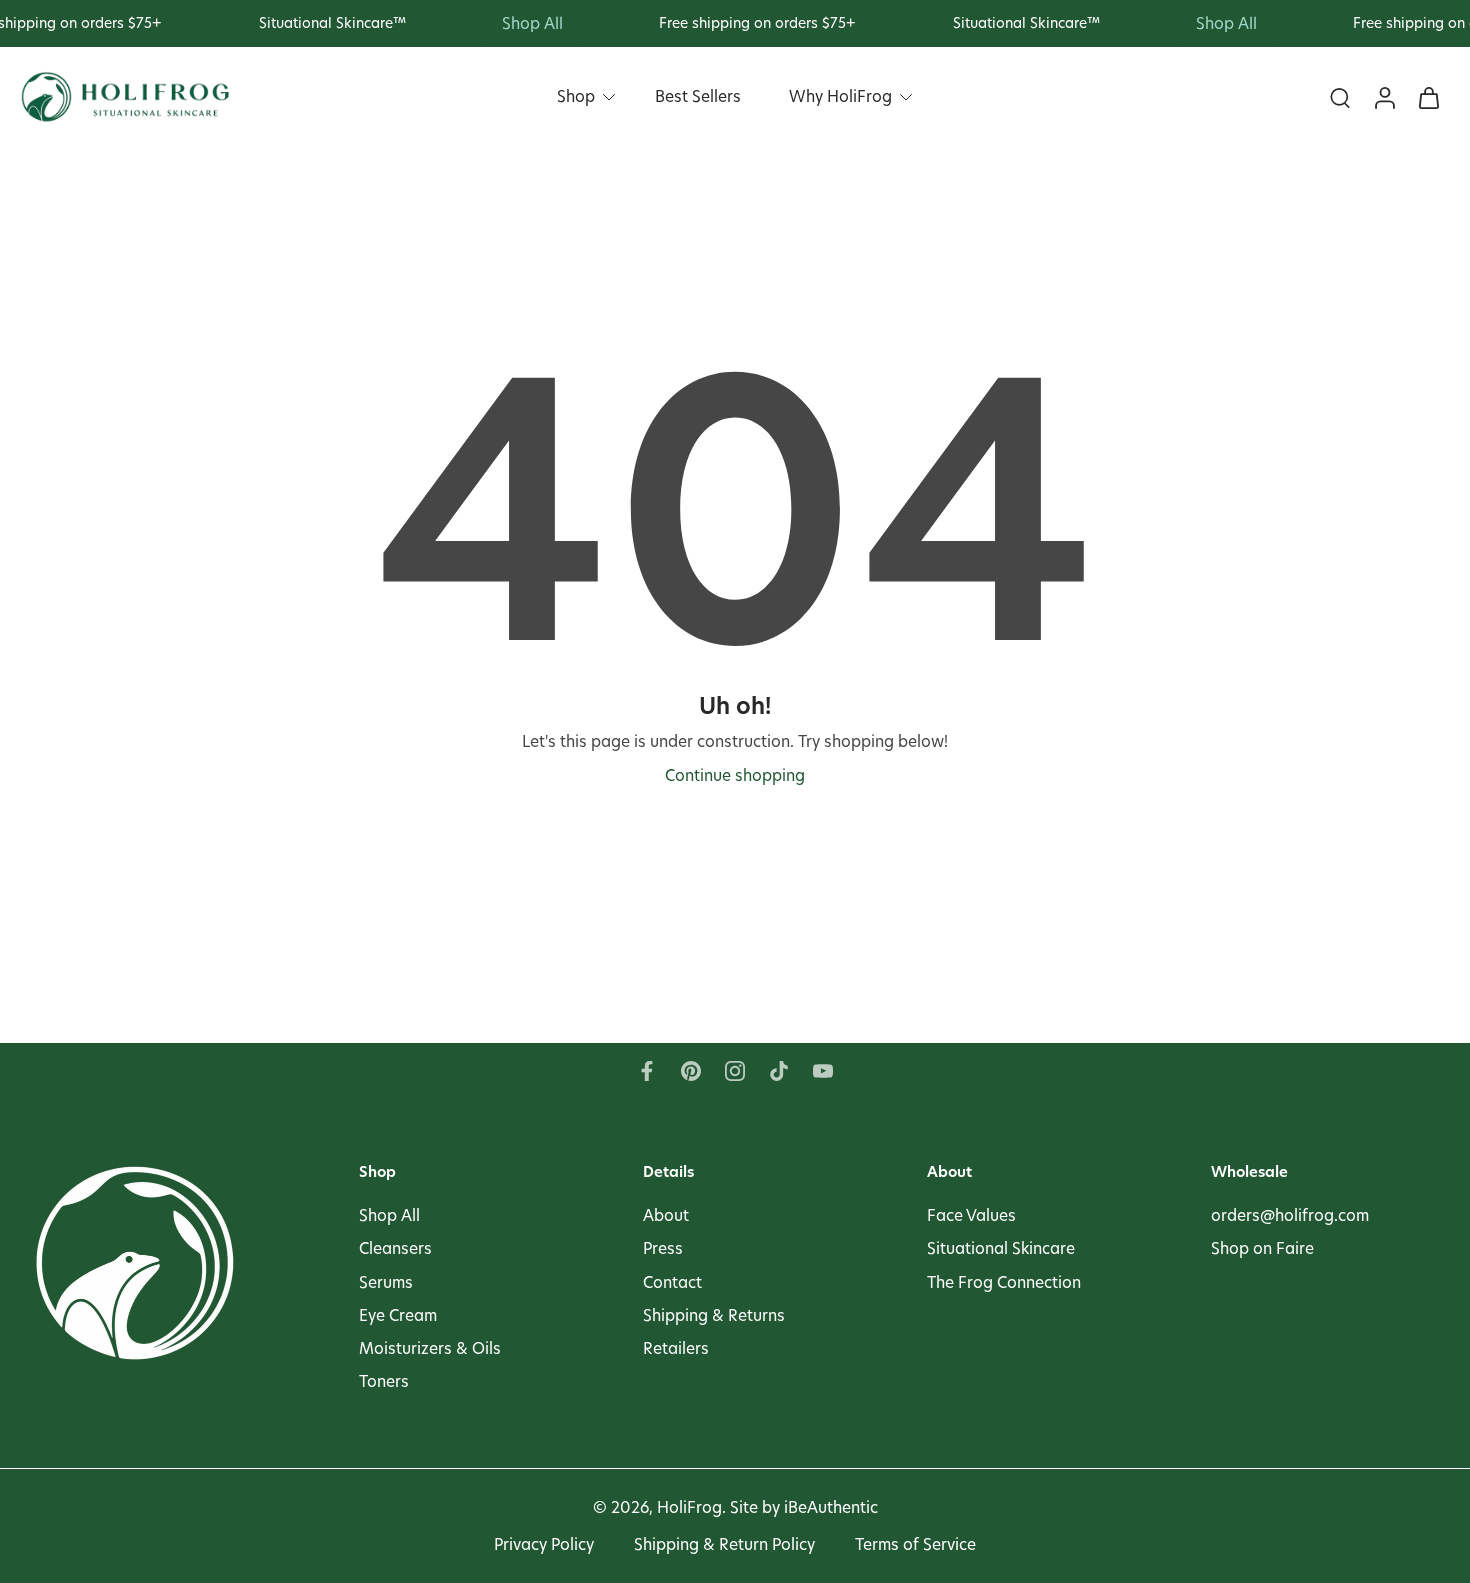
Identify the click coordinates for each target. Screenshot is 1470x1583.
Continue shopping (735, 775)
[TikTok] (779, 1071)
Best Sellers (698, 96)
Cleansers (395, 1248)
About (666, 1215)
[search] (1340, 98)
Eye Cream (398, 1314)
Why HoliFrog (840, 96)
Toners (384, 1381)
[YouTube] (823, 1071)
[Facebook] (647, 1071)
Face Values (971, 1215)
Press (663, 1248)
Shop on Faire (1262, 1248)
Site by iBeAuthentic (804, 1507)
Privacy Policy (544, 1544)
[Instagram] (735, 1071)
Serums (386, 1281)
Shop (576, 96)
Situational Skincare (1001, 1248)
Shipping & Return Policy (724, 1544)
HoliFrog (689, 1507)
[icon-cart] (1428, 97)
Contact (672, 1281)
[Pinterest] (691, 1071)
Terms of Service (915, 1544)
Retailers (676, 1348)
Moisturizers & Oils (430, 1348)
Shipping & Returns (714, 1314)
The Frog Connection (1004, 1281)
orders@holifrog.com (1290, 1215)
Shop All (389, 1215)
